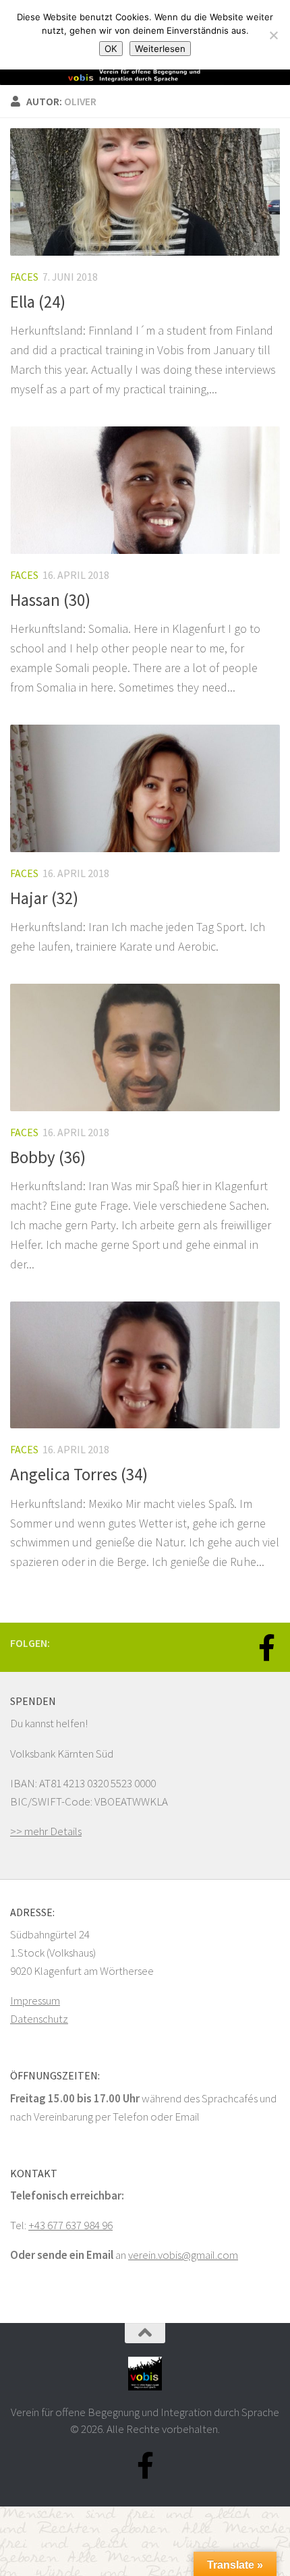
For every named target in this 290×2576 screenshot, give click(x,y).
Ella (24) (38, 302)
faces (24, 277)
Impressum (35, 2000)
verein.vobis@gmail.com (183, 2255)
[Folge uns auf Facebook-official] (266, 1648)
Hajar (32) (44, 898)
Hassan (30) (50, 600)
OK (111, 49)
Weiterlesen (160, 49)
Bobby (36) (48, 1157)
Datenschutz (39, 2019)
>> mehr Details (46, 1831)
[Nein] (273, 35)
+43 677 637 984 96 (70, 2225)
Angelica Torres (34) (79, 1475)
